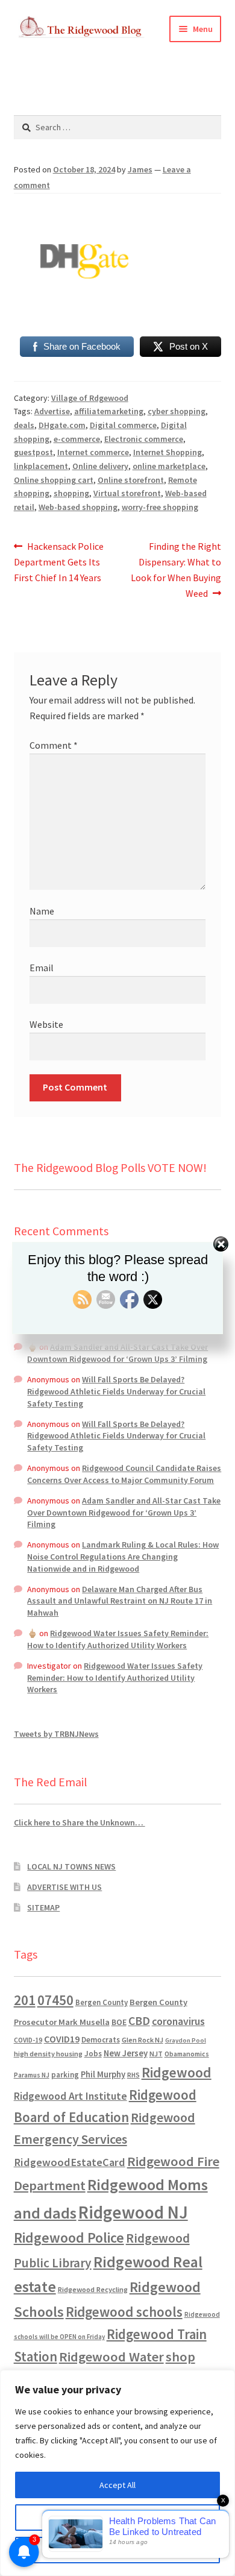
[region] (117, 2473)
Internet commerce (93, 452)
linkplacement (41, 466)
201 (25, 2000)
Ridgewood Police (69, 2237)
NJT (156, 2054)
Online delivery (100, 466)
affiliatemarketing (109, 411)
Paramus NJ (32, 2075)
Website (46, 1024)
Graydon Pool (186, 2040)
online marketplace (169, 466)
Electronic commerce (144, 439)
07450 (55, 2000)
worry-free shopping (160, 507)
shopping (71, 493)
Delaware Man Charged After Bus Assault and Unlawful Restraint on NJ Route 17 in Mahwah (120, 1601)
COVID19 (62, 2039)
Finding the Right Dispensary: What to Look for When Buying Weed (176, 569)
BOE (119, 2022)
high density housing (48, 2054)
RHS (133, 2075)
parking (65, 2075)
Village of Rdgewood (90, 398)
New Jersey (126, 2053)
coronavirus (178, 2021)
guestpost (33, 452)
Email (42, 968)
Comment (54, 745)
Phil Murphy (103, 2074)
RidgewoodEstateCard (70, 2162)
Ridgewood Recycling (93, 2289)
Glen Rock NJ (143, 2040)
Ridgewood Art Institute (70, 2096)
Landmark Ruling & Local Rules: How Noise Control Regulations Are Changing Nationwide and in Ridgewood (123, 1557)
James (140, 169)
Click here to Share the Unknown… (80, 1822)
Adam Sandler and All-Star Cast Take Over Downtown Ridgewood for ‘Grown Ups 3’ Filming (117, 1353)
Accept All (117, 2485)
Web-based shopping (78, 507)
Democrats (101, 2040)
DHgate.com (62, 425)
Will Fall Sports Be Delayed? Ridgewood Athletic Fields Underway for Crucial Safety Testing (116, 1391)
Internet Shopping (168, 452)
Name (42, 911)
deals (24, 425)
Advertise (52, 411)
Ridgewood (177, 2072)
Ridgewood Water (111, 2357)
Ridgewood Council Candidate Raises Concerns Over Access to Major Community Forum (124, 1474)
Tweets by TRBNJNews (56, 1734)
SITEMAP (43, 1907)
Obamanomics (187, 2054)
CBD (139, 2021)
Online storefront (131, 480)
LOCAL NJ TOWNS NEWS (71, 1866)
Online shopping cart (54, 480)
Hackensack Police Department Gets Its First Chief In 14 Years (59, 562)
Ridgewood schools (124, 2312)
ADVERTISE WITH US (64, 1887)
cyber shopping (177, 411)
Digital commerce (123, 425)
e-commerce (77, 439)
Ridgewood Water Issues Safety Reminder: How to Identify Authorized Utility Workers (118, 1639)
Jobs (93, 2054)
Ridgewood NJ (133, 2212)
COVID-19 (28, 2040)
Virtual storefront (127, 493)
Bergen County (102, 2002)
